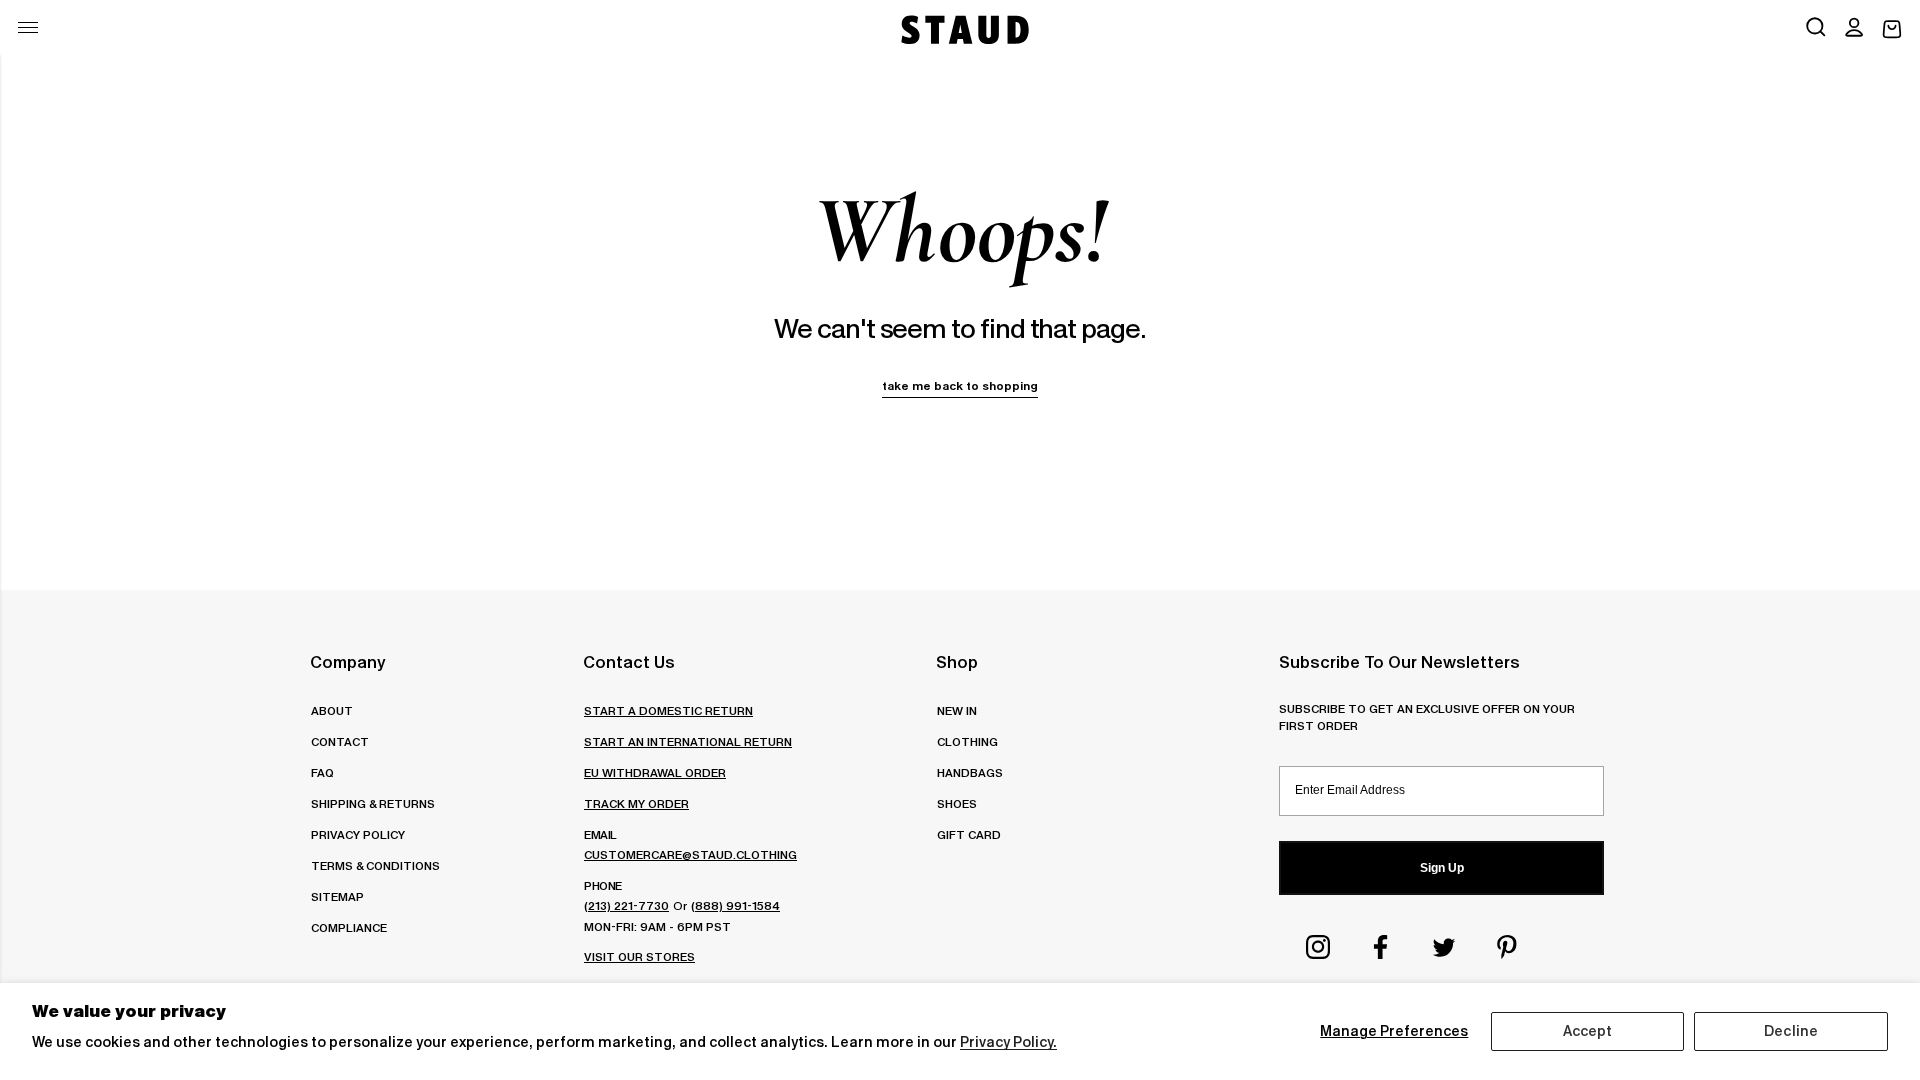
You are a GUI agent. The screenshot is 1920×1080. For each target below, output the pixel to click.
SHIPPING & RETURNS (373, 803)
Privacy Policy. (1008, 1042)
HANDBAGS (970, 772)
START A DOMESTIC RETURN (668, 710)
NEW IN (957, 710)
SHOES (957, 803)
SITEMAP (337, 896)
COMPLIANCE (349, 927)
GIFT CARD (969, 834)
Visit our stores (639, 956)
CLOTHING (967, 741)
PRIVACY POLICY (358, 834)
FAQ (322, 772)
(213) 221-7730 (626, 905)
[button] (1854, 29)
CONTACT (340, 741)
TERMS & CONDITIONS (375, 865)
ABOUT (332, 710)
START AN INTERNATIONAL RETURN (688, 741)
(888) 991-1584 (735, 905)
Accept (1588, 1031)
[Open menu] (28, 27)
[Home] (963, 29)
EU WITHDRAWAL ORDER (655, 772)
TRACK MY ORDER (636, 803)
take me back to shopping (960, 385)
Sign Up (1442, 868)
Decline (1791, 1031)
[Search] (1816, 29)
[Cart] (1892, 29)
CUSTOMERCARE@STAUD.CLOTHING (690, 854)
